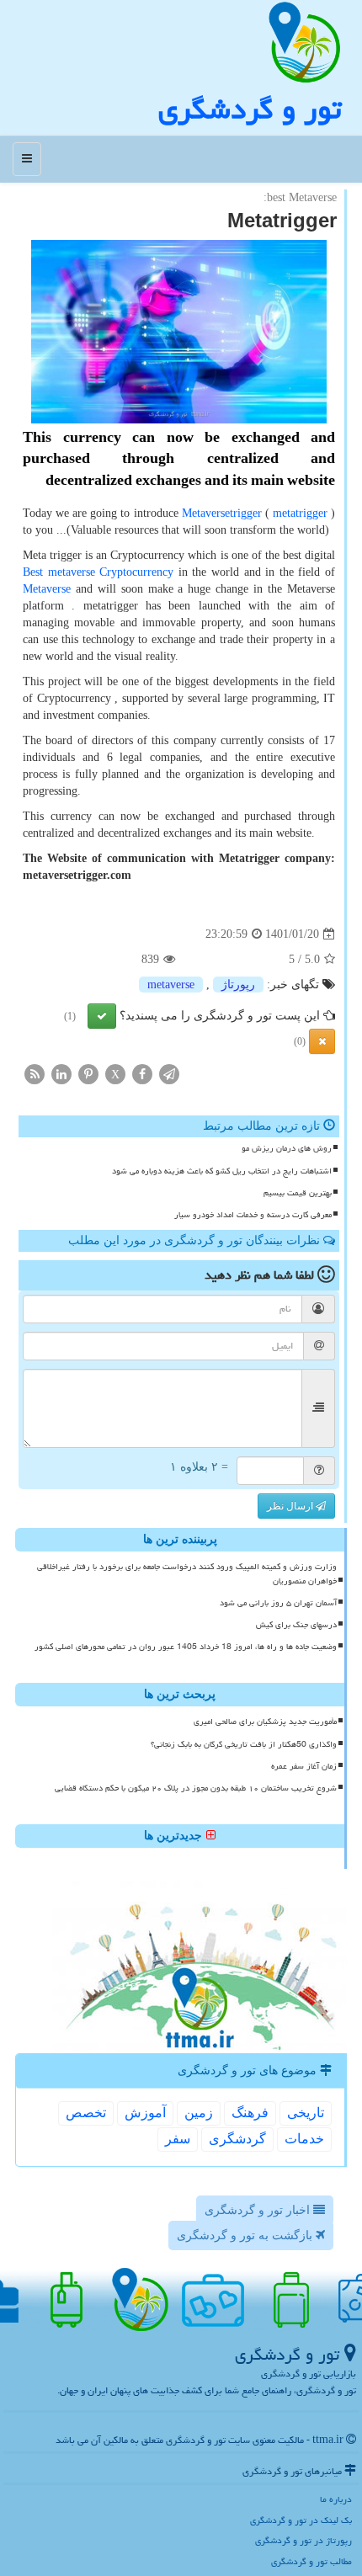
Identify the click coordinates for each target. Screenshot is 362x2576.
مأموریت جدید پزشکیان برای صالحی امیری (265, 1722)
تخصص (86, 2113)
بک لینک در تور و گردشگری (301, 2520)
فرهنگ (250, 2113)
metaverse (171, 985)
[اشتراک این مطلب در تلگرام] (169, 1074)
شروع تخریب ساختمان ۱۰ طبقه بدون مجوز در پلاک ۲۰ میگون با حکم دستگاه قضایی (196, 1788)
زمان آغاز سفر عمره (304, 1766)
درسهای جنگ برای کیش (296, 1625)
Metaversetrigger (222, 513)
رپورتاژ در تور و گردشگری (303, 2540)
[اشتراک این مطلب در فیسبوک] (142, 1074)
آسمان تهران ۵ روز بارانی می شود (278, 1603)
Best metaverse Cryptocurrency (98, 572)
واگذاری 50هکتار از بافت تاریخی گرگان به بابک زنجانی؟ (244, 1744)
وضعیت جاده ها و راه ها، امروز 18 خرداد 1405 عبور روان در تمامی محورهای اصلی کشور (186, 1647)
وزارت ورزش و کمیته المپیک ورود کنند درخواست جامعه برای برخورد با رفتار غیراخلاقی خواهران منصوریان (187, 1574)
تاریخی (306, 2113)
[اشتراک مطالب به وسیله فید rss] (35, 1074)
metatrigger (300, 513)
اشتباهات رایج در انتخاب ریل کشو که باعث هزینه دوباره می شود (222, 1171)
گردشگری (237, 2139)
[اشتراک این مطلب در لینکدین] (61, 1074)
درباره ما (336, 2499)
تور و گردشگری (250, 109)
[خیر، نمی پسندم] (322, 1041)
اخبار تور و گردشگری (259, 2210)
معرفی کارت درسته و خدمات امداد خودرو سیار (253, 1215)
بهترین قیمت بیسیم (298, 1193)
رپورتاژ (238, 985)
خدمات (304, 2139)
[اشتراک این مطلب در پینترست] (88, 1074)
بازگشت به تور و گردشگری (246, 2235)
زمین (199, 2113)
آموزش (145, 2113)
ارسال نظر (291, 1506)
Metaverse (47, 589)
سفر (178, 2139)
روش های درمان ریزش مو (287, 1148)
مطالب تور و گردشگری (311, 2561)
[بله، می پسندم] (102, 1016)
